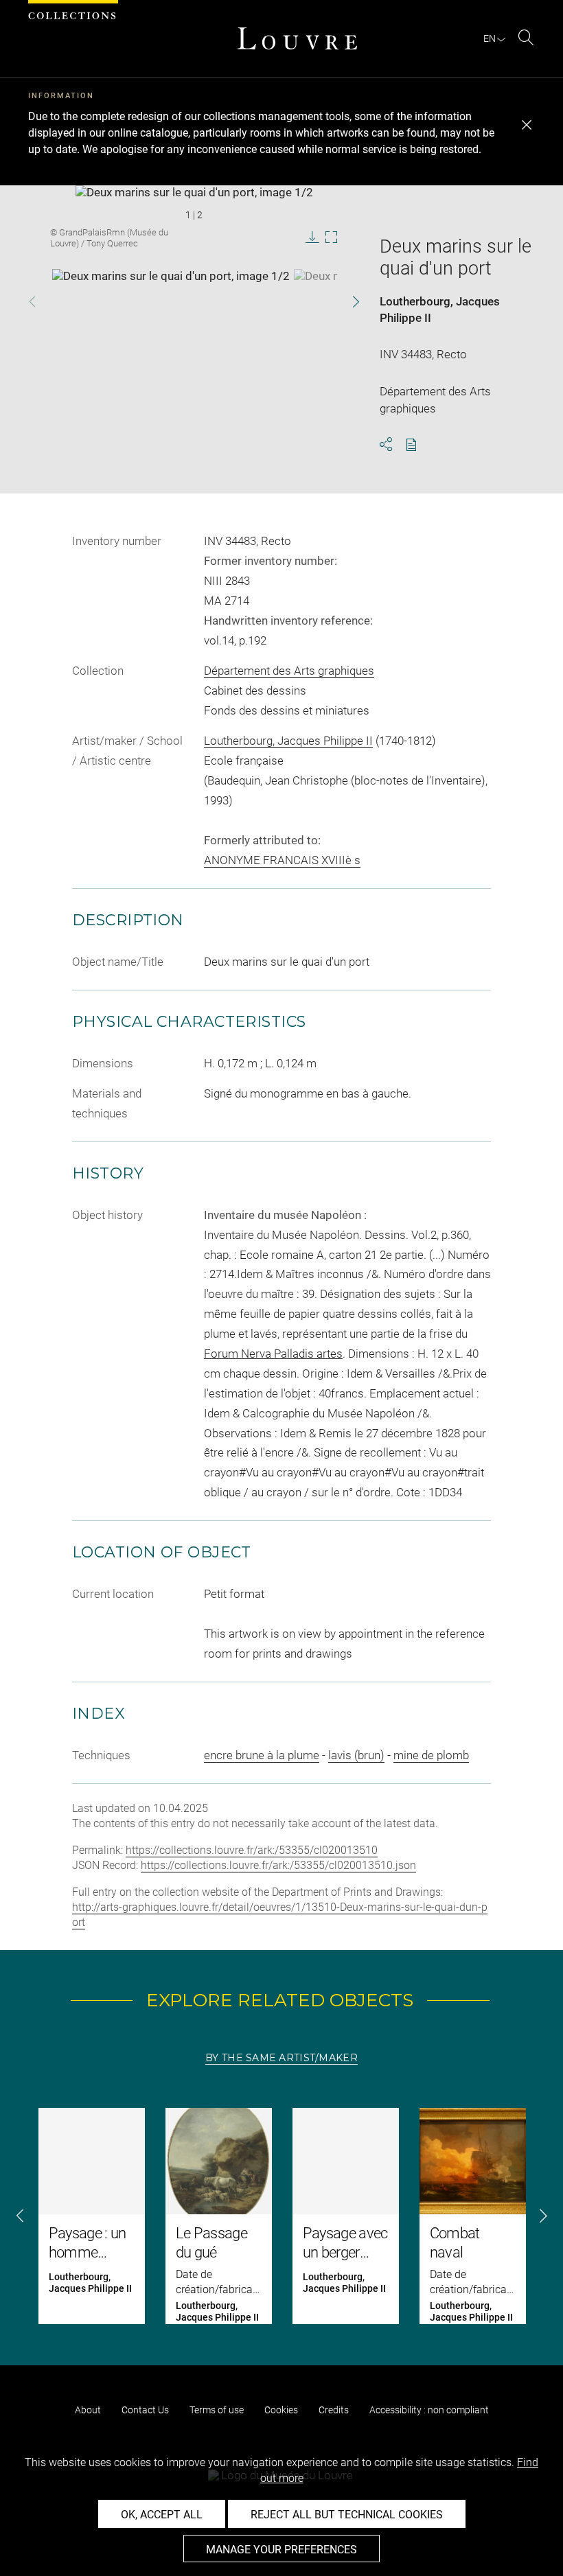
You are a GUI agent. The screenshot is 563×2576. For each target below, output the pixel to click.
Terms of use (217, 2410)
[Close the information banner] (527, 125)
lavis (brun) (356, 1755)
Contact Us (145, 2410)
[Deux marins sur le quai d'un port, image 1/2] (171, 303)
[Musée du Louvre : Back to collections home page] (297, 38)
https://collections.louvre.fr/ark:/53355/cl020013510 (252, 1850)
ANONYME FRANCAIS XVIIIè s (282, 860)
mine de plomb (431, 1755)
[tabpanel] (281, 2216)
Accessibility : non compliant (429, 2410)
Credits (334, 2410)
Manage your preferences (281, 2550)
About (88, 2410)
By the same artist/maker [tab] (281, 2058)
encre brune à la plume (262, 1755)
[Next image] (344, 302)
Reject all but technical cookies (347, 2515)
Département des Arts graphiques (289, 671)
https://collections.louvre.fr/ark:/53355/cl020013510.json (278, 1865)
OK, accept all (162, 2515)
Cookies (281, 2410)
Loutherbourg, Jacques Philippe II (288, 741)
